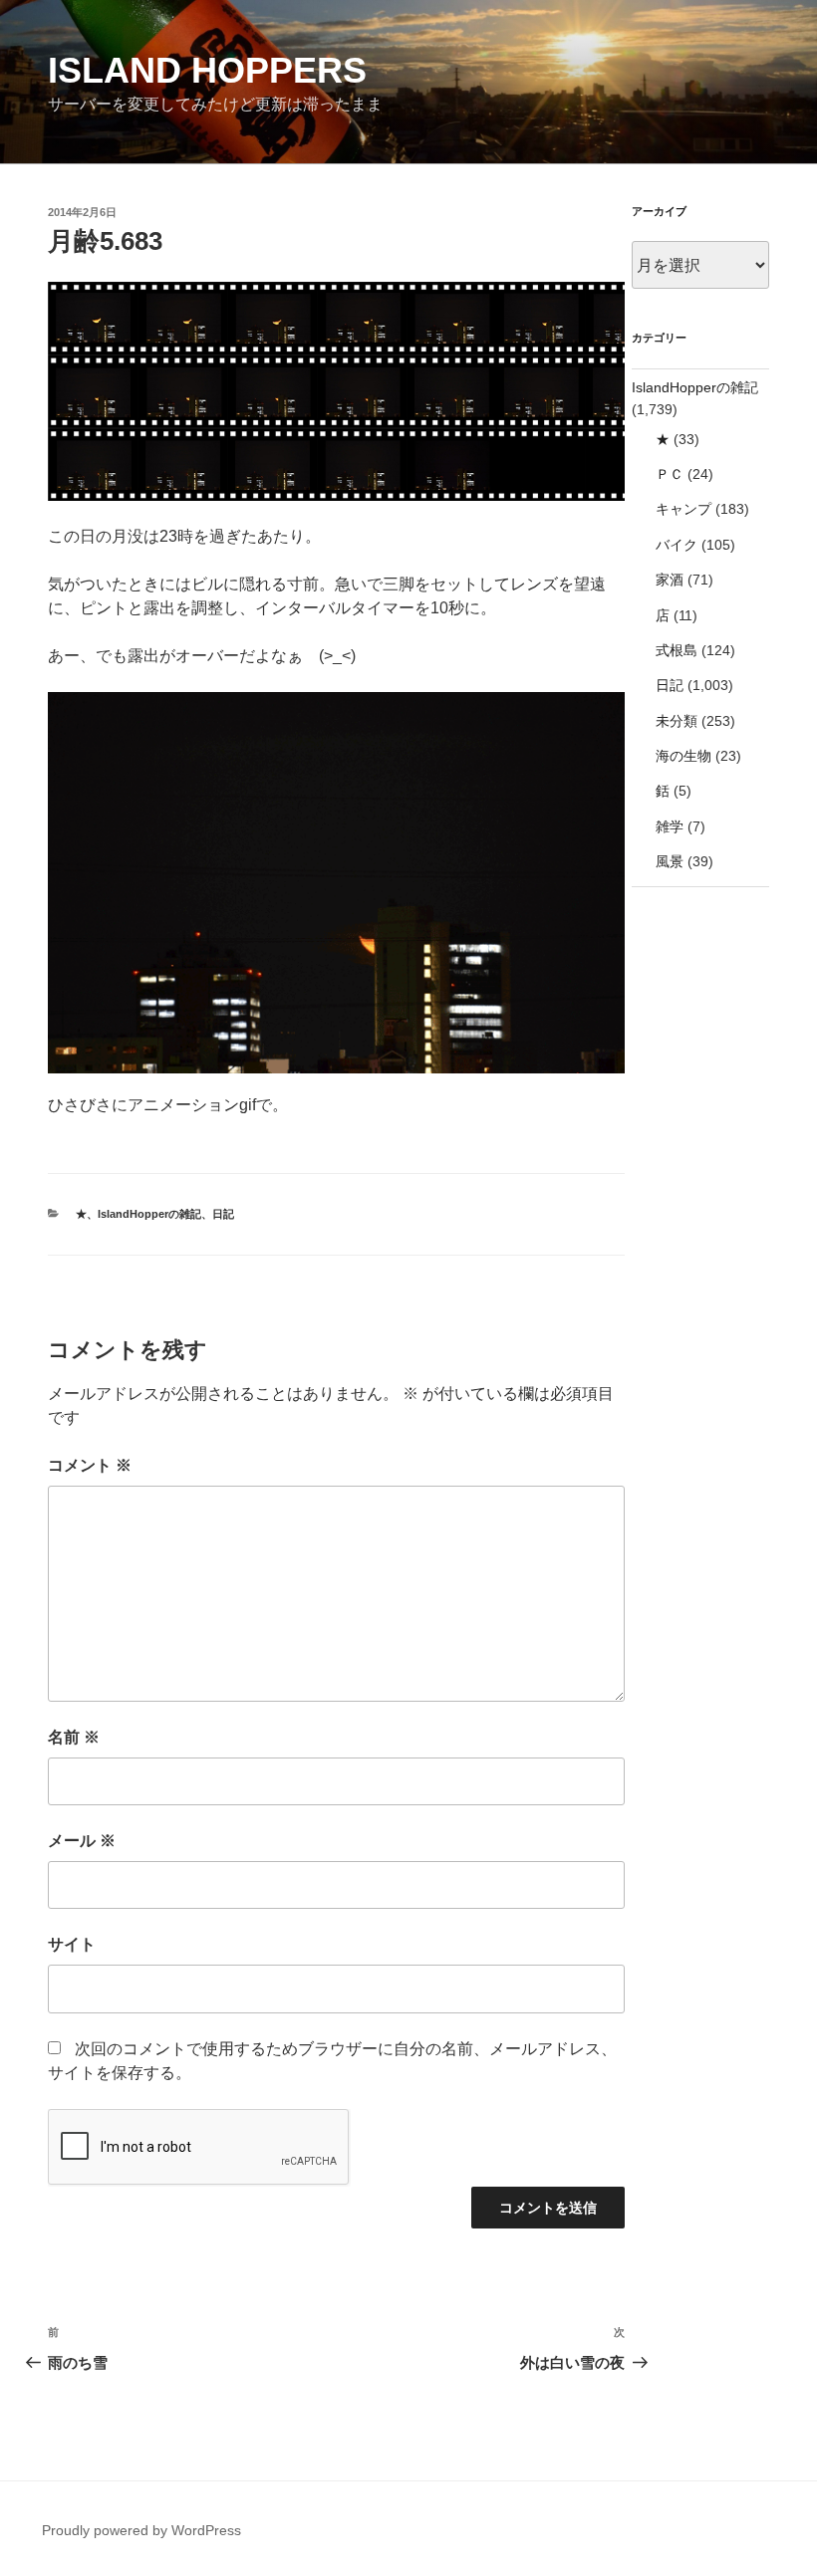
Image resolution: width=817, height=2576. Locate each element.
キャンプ (683, 509)
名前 (74, 1737)
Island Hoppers (207, 70)
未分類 (677, 721)
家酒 (670, 580)
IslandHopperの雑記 (149, 1214)
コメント (90, 1465)
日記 (223, 1214)
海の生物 (683, 756)
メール (82, 1841)
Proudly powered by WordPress (141, 2530)
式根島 (677, 650)
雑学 (670, 826)
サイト (72, 1944)
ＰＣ (670, 474)
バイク (677, 545)
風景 (670, 861)
